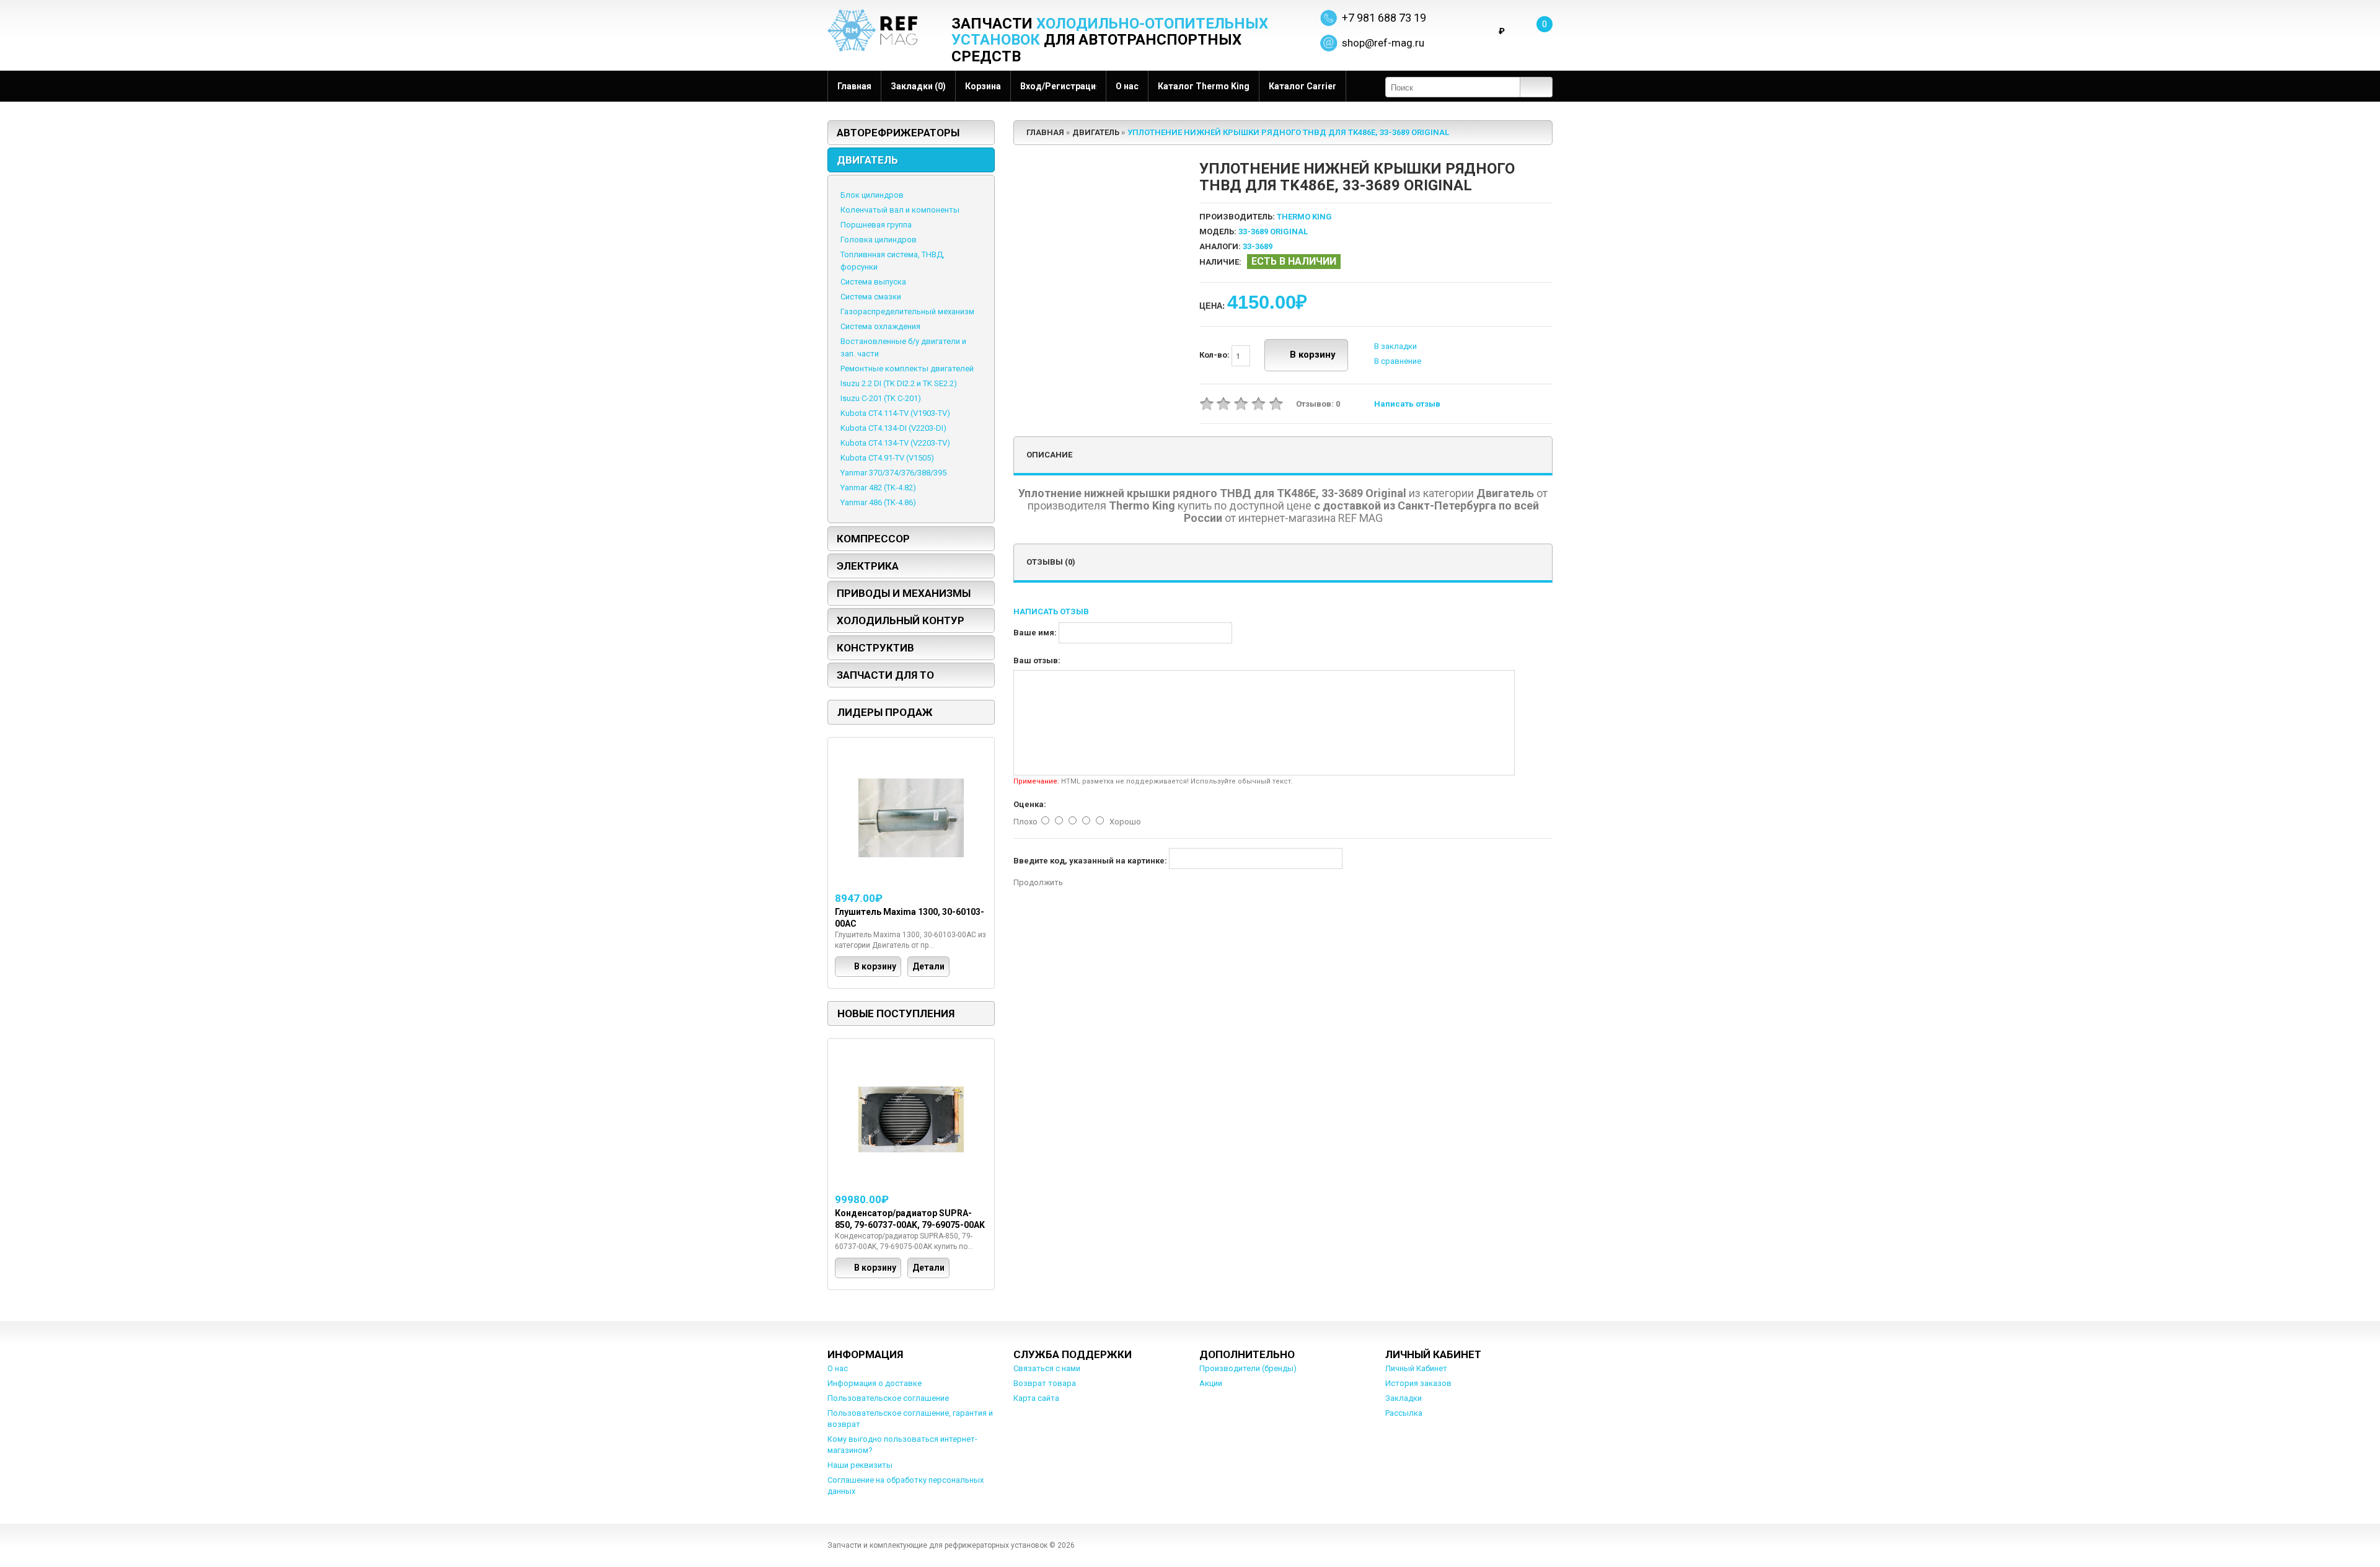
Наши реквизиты (860, 1465)
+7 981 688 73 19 (1384, 18)
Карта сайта (1036, 1398)
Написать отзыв (1407, 404)
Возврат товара (1045, 1383)
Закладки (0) (918, 86)
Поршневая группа (876, 225)
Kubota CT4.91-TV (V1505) (887, 458)
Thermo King (1304, 217)
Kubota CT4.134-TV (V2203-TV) (895, 443)
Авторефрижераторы (898, 133)
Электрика (868, 566)
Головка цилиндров (879, 240)
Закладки (1404, 1398)
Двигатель (867, 160)
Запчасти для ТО (885, 675)
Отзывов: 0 (1318, 404)
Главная (854, 86)
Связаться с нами (1047, 1368)
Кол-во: (1215, 355)
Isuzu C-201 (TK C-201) (881, 398)
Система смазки (871, 297)
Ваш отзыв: (1037, 660)
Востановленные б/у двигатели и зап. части (903, 347)
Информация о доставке (875, 1383)
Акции (1211, 1383)
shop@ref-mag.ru (1383, 43)
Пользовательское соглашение (888, 1398)
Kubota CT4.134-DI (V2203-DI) (893, 428)
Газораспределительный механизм (907, 311)
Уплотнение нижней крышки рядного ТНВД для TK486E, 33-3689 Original (1288, 132)
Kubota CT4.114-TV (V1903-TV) (895, 413)
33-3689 (1258, 246)
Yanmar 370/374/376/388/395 (893, 473)
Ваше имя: (1035, 633)
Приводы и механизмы (904, 593)
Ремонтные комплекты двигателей (907, 369)
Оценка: (1030, 804)
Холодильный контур (901, 620)
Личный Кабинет (1416, 1368)
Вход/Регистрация (1058, 86)
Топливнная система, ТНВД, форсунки (892, 261)
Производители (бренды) (1248, 1368)
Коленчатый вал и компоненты (900, 210)
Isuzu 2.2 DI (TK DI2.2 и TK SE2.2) (899, 383)
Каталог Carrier (1302, 86)
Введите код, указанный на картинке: (1090, 861)
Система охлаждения (880, 326)
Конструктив (875, 648)
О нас (1127, 86)
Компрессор (873, 539)
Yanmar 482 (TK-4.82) (878, 488)
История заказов (1418, 1383)
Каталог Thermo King (1204, 86)
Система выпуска (873, 282)
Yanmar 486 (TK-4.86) (878, 502)
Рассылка (1404, 1413)
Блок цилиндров (872, 195)
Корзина (983, 86)
